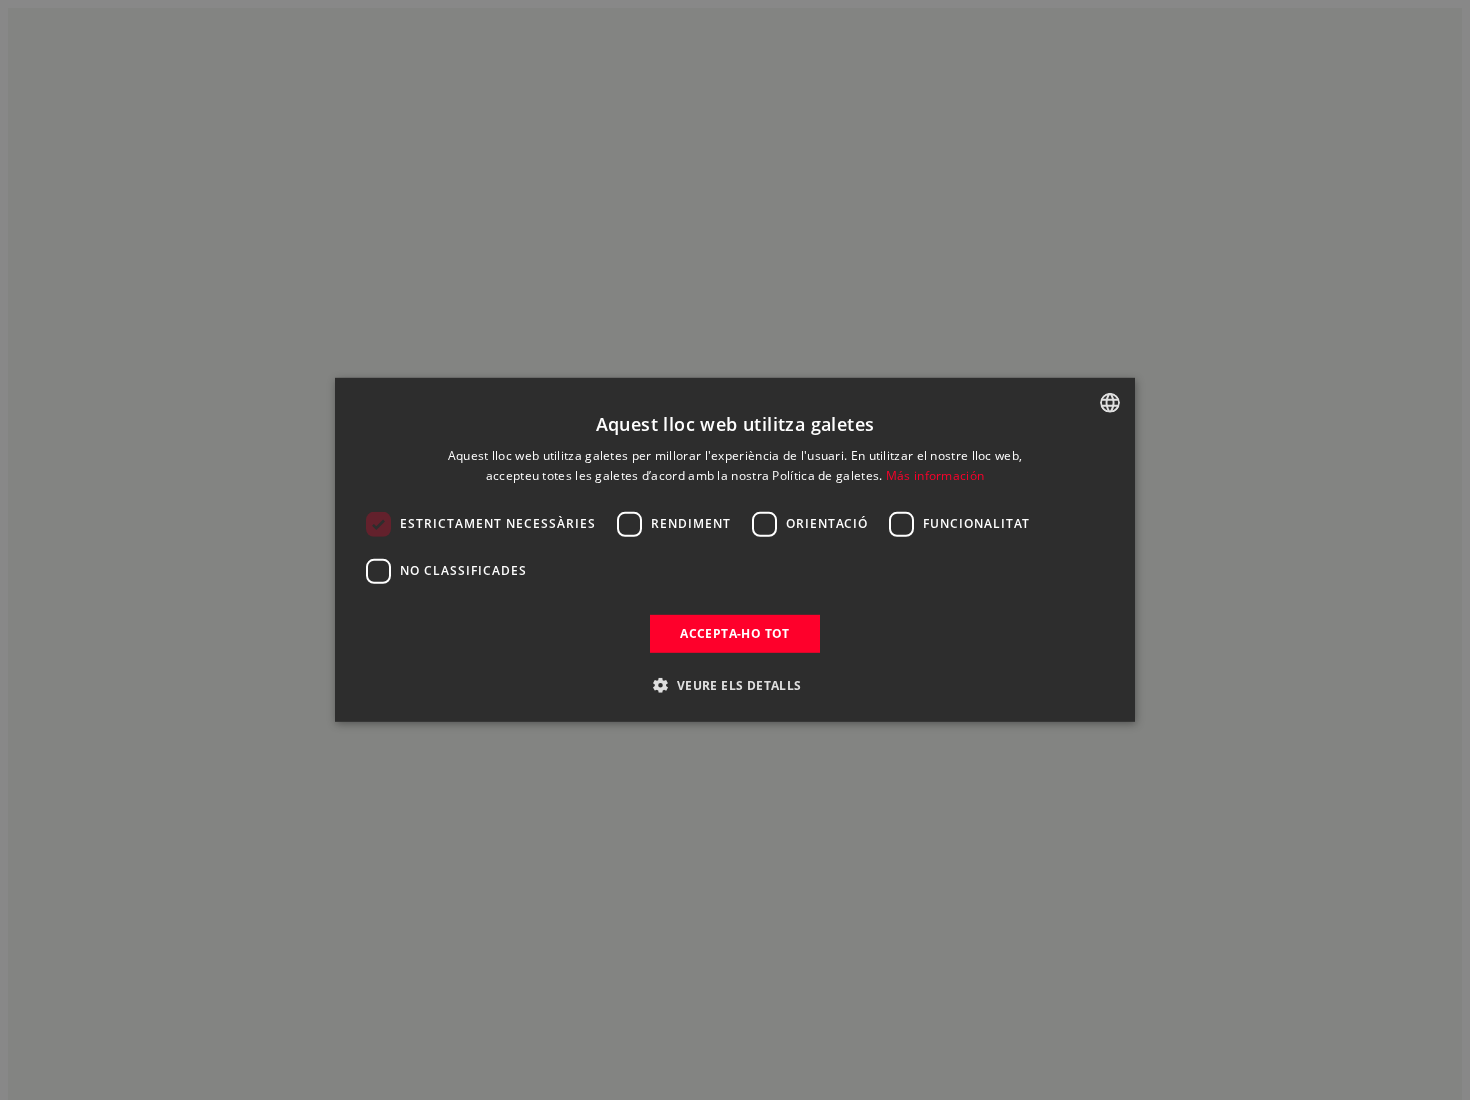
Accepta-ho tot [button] (735, 633)
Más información (935, 475)
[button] (734, 685)
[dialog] (735, 550)
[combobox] (1110, 403)
